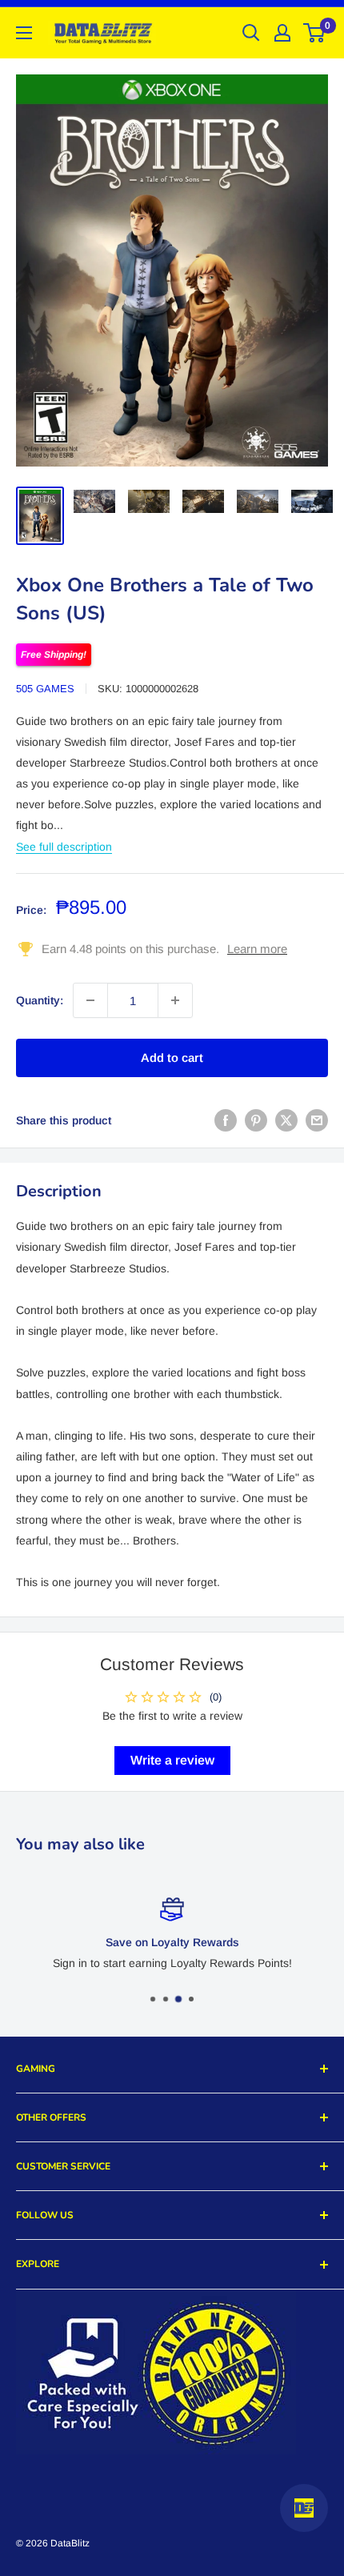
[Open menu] (24, 33)
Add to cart (172, 1058)
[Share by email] (317, 1120)
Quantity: (40, 1000)
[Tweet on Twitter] (286, 1120)
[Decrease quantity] (90, 1000)
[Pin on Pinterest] (256, 1120)
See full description (64, 847)
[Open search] (251, 33)
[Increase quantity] (175, 1000)
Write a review (172, 1760)
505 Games (45, 689)
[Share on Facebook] (226, 1120)
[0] (315, 33)
